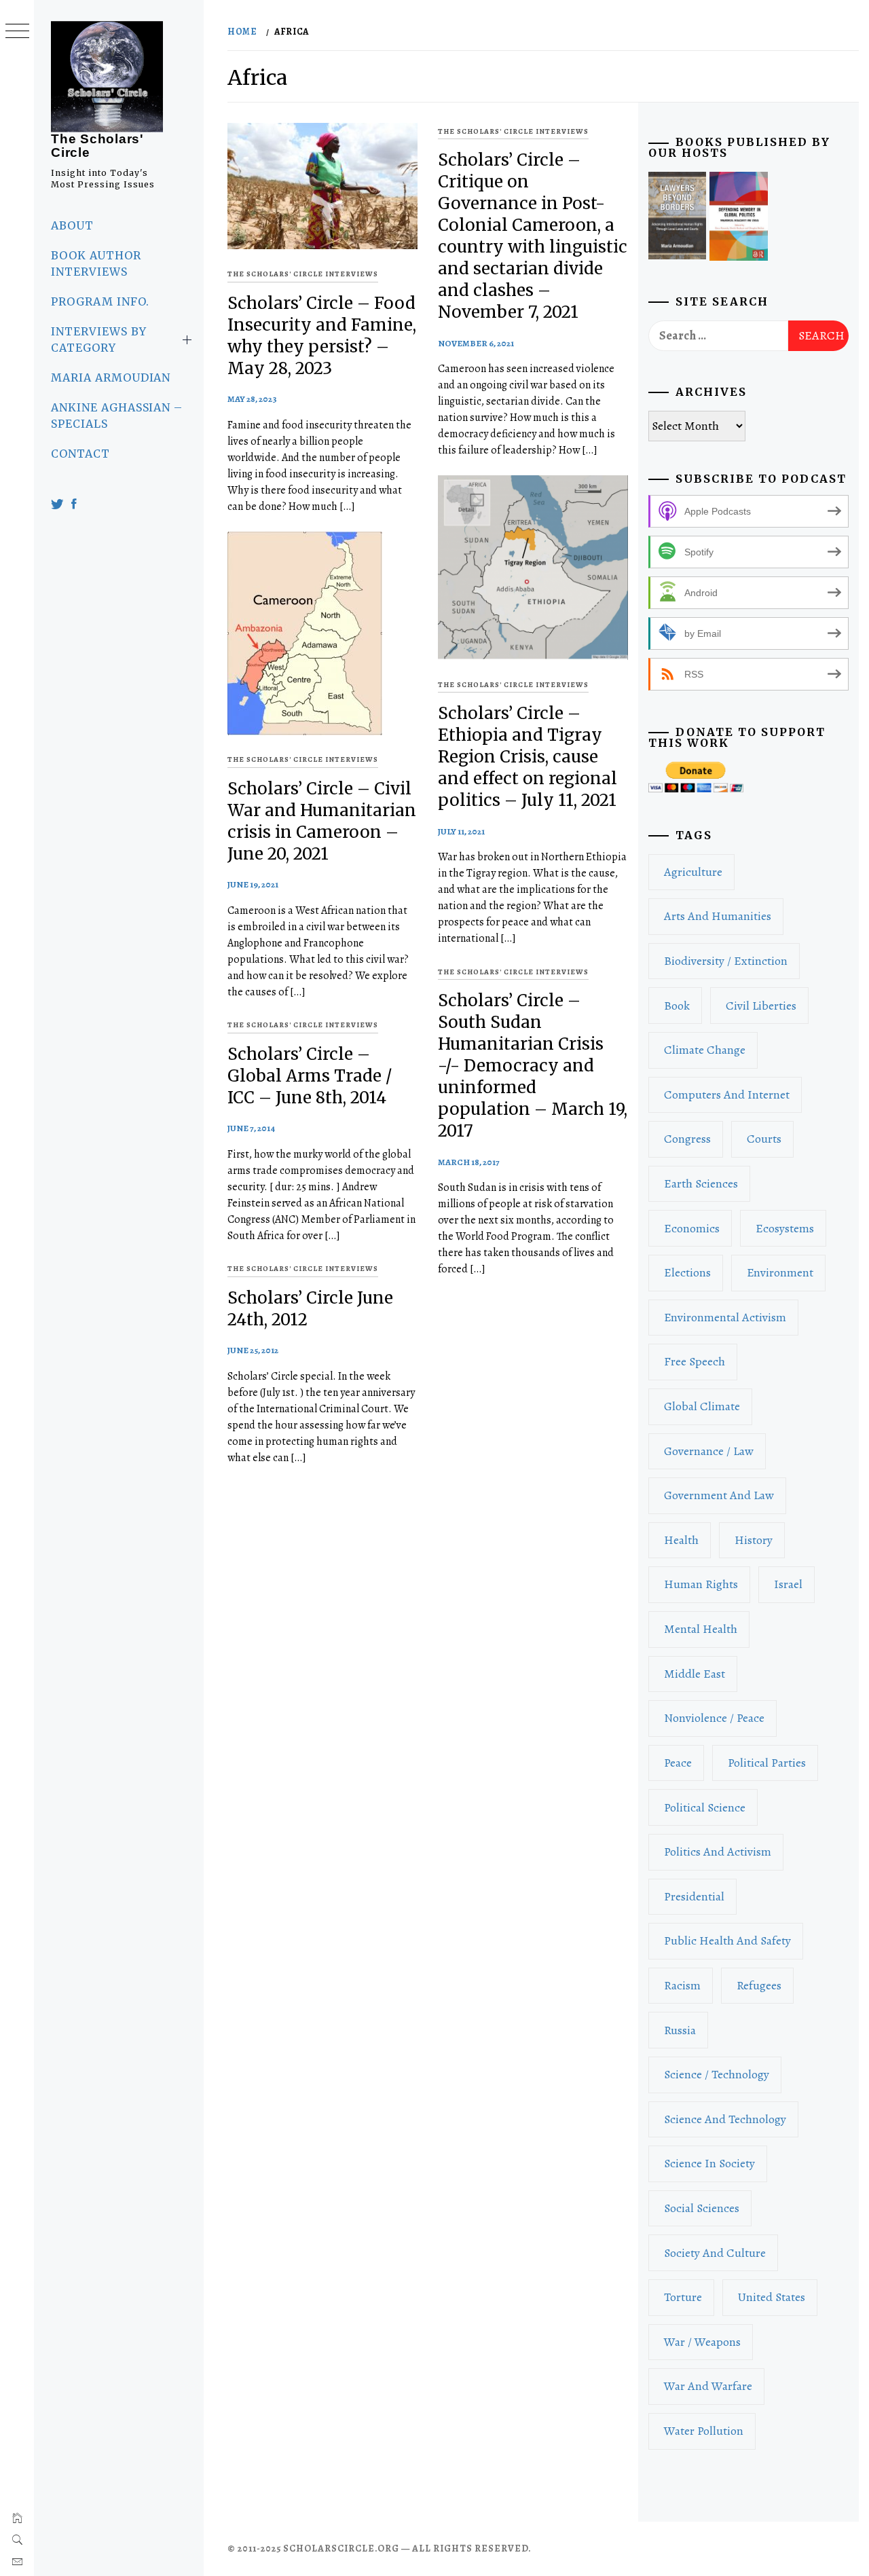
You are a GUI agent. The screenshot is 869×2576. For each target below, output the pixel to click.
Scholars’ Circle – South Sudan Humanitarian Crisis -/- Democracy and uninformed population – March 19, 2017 (533, 1066)
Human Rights (701, 1584)
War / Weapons (702, 2342)
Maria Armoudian (111, 378)
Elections (687, 1272)
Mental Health (701, 1629)
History (754, 1540)
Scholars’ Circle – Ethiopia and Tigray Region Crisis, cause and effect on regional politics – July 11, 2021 (528, 757)
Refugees (759, 1985)
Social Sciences (702, 2208)
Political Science (705, 1807)
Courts (764, 1139)
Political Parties (767, 1763)
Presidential (694, 1896)
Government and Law (719, 1495)
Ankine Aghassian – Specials (117, 416)
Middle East (695, 1674)
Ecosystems (785, 1228)
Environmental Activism (725, 1317)
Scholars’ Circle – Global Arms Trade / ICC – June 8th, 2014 (310, 1076)
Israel (788, 1584)
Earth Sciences (701, 1183)
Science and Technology (725, 2119)
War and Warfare (708, 2386)
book (677, 1006)
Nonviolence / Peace (714, 1718)
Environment (780, 1272)
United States (772, 2297)
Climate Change (705, 1050)
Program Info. (100, 301)
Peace (678, 1763)
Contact (80, 454)
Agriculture (693, 872)
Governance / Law (709, 1451)
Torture (683, 2297)
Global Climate (702, 1406)
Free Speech (695, 1361)
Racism (682, 1985)
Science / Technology (717, 2074)
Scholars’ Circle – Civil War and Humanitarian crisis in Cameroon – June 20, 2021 (322, 821)
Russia (680, 2030)
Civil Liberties (761, 1006)
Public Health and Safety (727, 1940)
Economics (692, 1228)
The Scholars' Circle (97, 146)
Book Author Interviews (96, 263)
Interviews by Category (98, 339)
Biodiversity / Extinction (726, 961)
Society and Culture (715, 2253)
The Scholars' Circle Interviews (303, 274)
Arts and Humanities (718, 916)
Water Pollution (704, 2431)
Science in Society (709, 2163)
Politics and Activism (718, 1852)
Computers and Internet (727, 1094)
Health (681, 1540)
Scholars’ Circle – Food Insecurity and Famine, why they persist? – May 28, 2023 (322, 336)
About (72, 225)
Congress (687, 1139)
